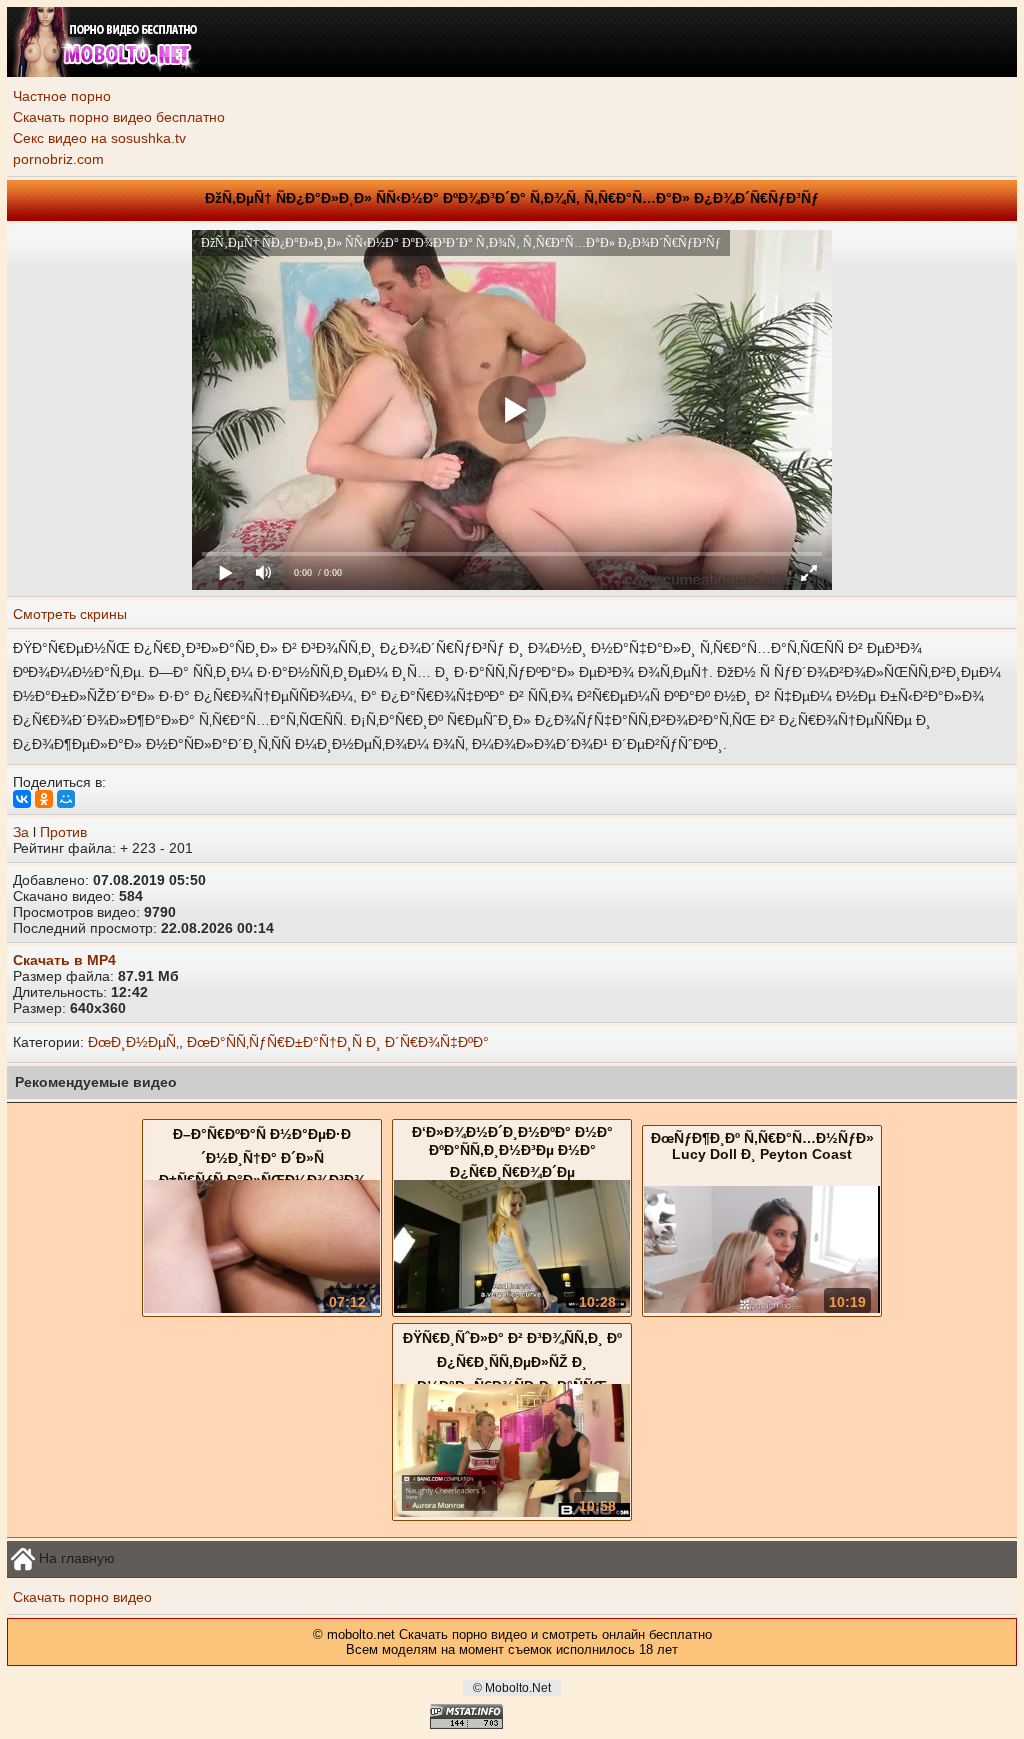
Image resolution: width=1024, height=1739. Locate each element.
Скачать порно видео (82, 1597)
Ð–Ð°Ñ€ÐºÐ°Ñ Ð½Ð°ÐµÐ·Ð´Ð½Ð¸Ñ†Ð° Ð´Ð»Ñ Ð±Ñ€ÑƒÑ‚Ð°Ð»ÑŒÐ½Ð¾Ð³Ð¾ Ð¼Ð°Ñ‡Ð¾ (262, 1165)
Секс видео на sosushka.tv (99, 138)
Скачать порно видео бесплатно (119, 117)
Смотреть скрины (70, 614)
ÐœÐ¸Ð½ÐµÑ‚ (133, 1042)
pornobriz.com (58, 159)
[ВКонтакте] (22, 799)
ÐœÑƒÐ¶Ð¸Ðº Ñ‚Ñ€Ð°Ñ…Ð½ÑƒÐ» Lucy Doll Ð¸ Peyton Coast (762, 1146)
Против (63, 832)
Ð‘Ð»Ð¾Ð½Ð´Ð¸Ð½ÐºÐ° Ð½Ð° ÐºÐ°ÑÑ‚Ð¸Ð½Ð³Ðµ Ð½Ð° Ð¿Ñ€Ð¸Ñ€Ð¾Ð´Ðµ (512, 1152)
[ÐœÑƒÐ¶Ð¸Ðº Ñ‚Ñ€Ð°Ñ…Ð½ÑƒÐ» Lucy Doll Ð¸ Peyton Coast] (762, 1308)
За (21, 832)
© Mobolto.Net (512, 1688)
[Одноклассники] (44, 799)
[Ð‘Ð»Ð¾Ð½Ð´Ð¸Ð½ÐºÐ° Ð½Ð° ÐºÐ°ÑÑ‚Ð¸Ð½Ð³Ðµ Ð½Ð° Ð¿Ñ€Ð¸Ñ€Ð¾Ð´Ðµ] (512, 1308)
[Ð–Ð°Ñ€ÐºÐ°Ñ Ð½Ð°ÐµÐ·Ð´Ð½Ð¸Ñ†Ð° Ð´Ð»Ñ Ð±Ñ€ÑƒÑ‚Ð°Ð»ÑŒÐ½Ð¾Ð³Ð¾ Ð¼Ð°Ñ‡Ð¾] (262, 1308)
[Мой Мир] (66, 799)
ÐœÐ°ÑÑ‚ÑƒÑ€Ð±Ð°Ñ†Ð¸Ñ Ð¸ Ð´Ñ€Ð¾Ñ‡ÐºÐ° (338, 1042)
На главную (75, 1557)
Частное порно (62, 96)
